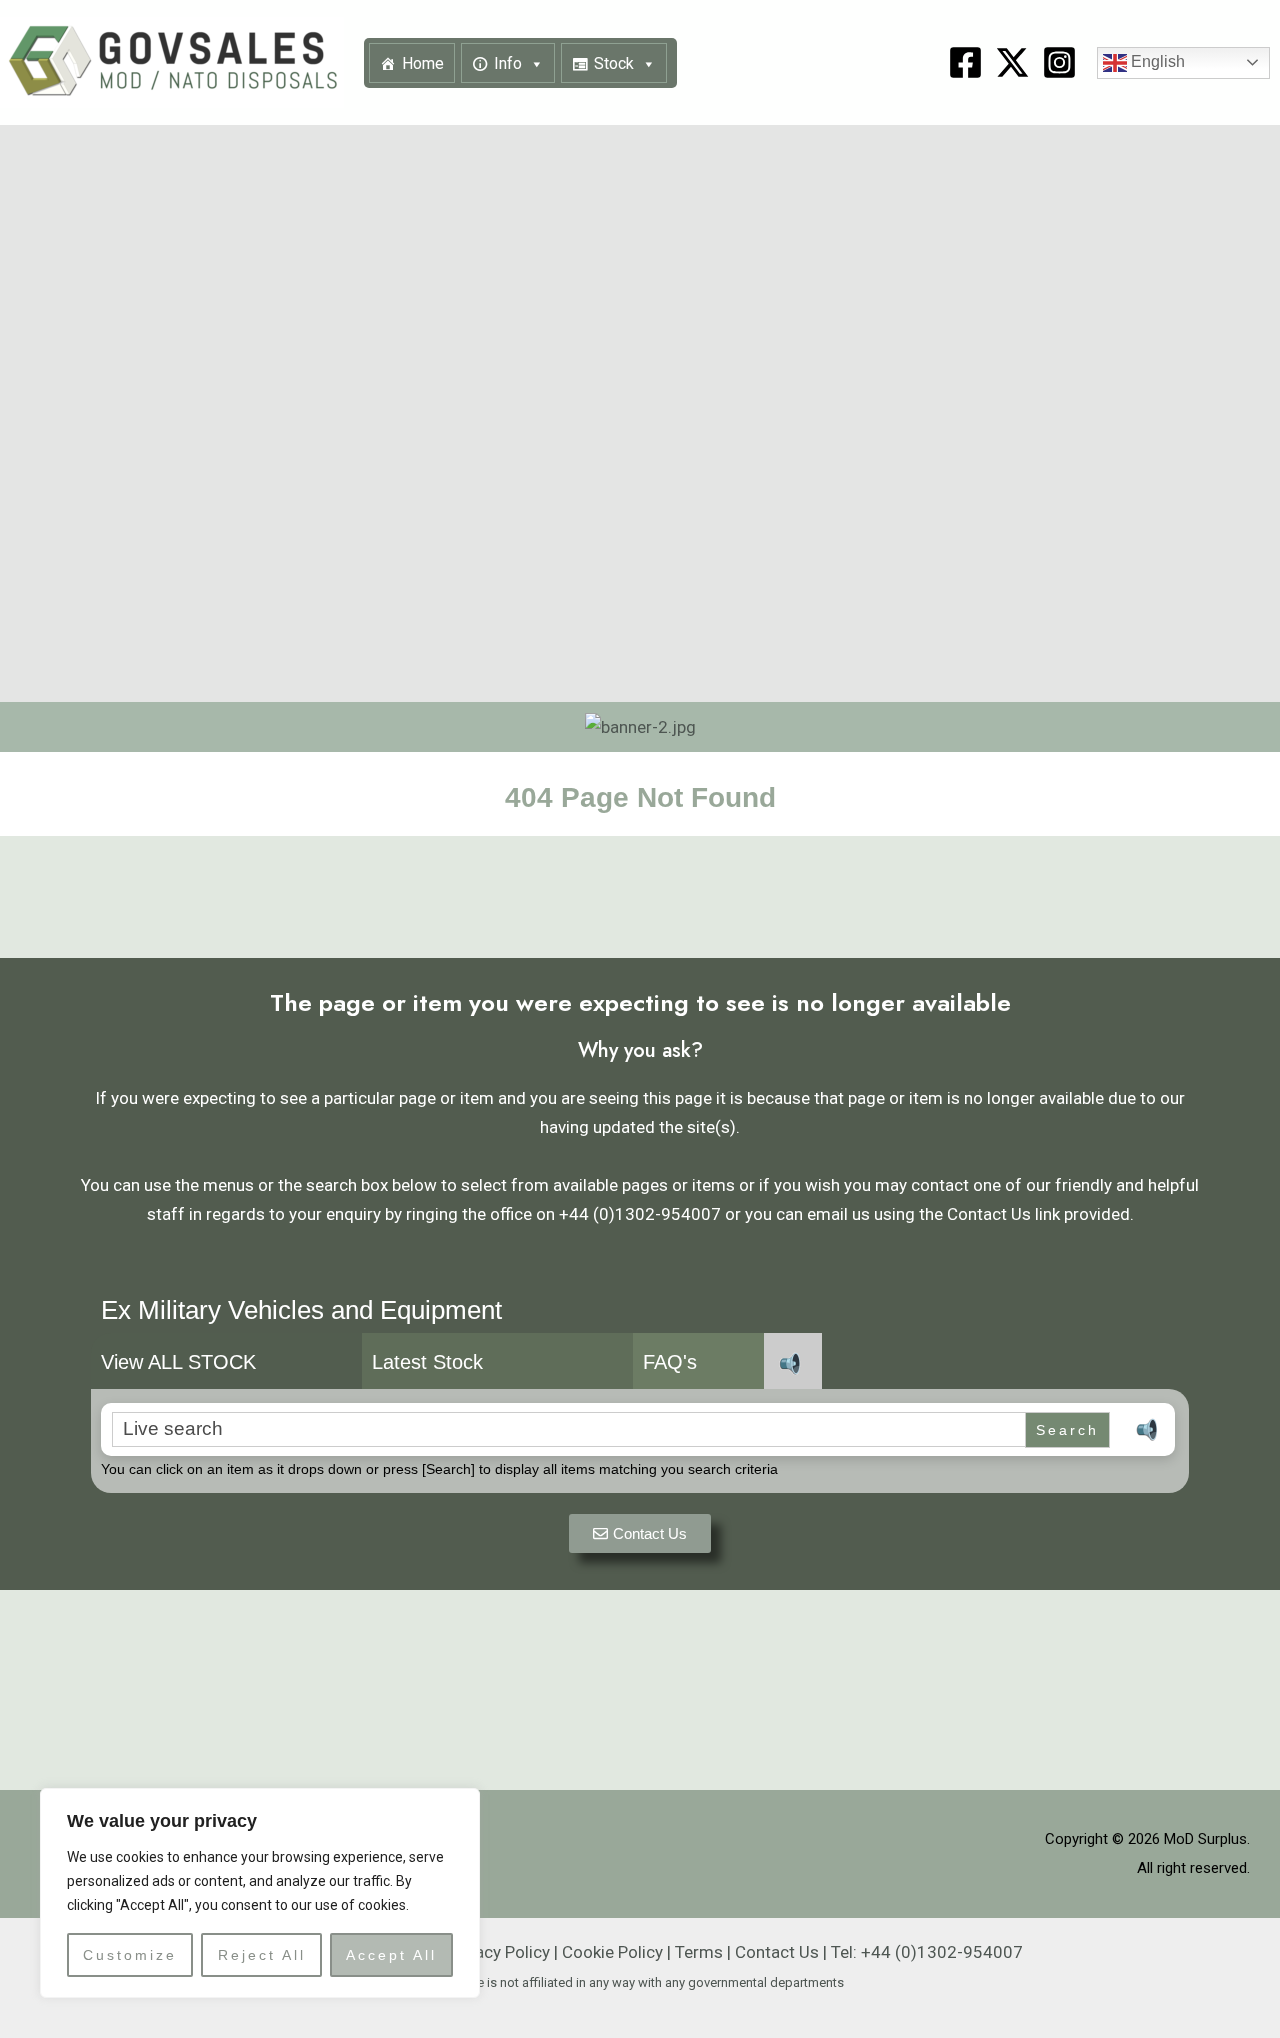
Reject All (262, 1955)
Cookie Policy (612, 1952)
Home (423, 63)
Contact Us (777, 1952)
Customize (130, 1955)
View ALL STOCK (178, 1362)
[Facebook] (965, 62)
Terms (699, 1952)
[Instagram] (1059, 62)
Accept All (391, 1955)
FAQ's (670, 1362)
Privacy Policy (498, 1952)
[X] (1012, 62)
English (1156, 61)
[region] (260, 1893)
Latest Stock (427, 1362)
